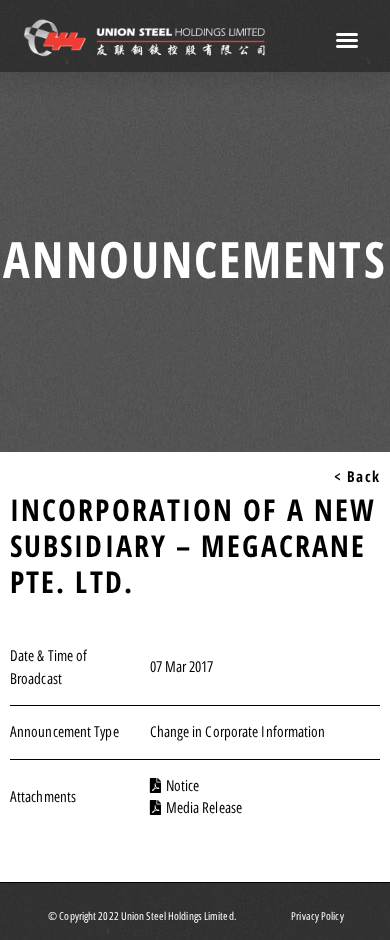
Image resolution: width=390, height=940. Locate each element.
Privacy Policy (317, 916)
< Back (357, 476)
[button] (348, 40)
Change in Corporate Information (238, 732)
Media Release (204, 808)
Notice (183, 786)
